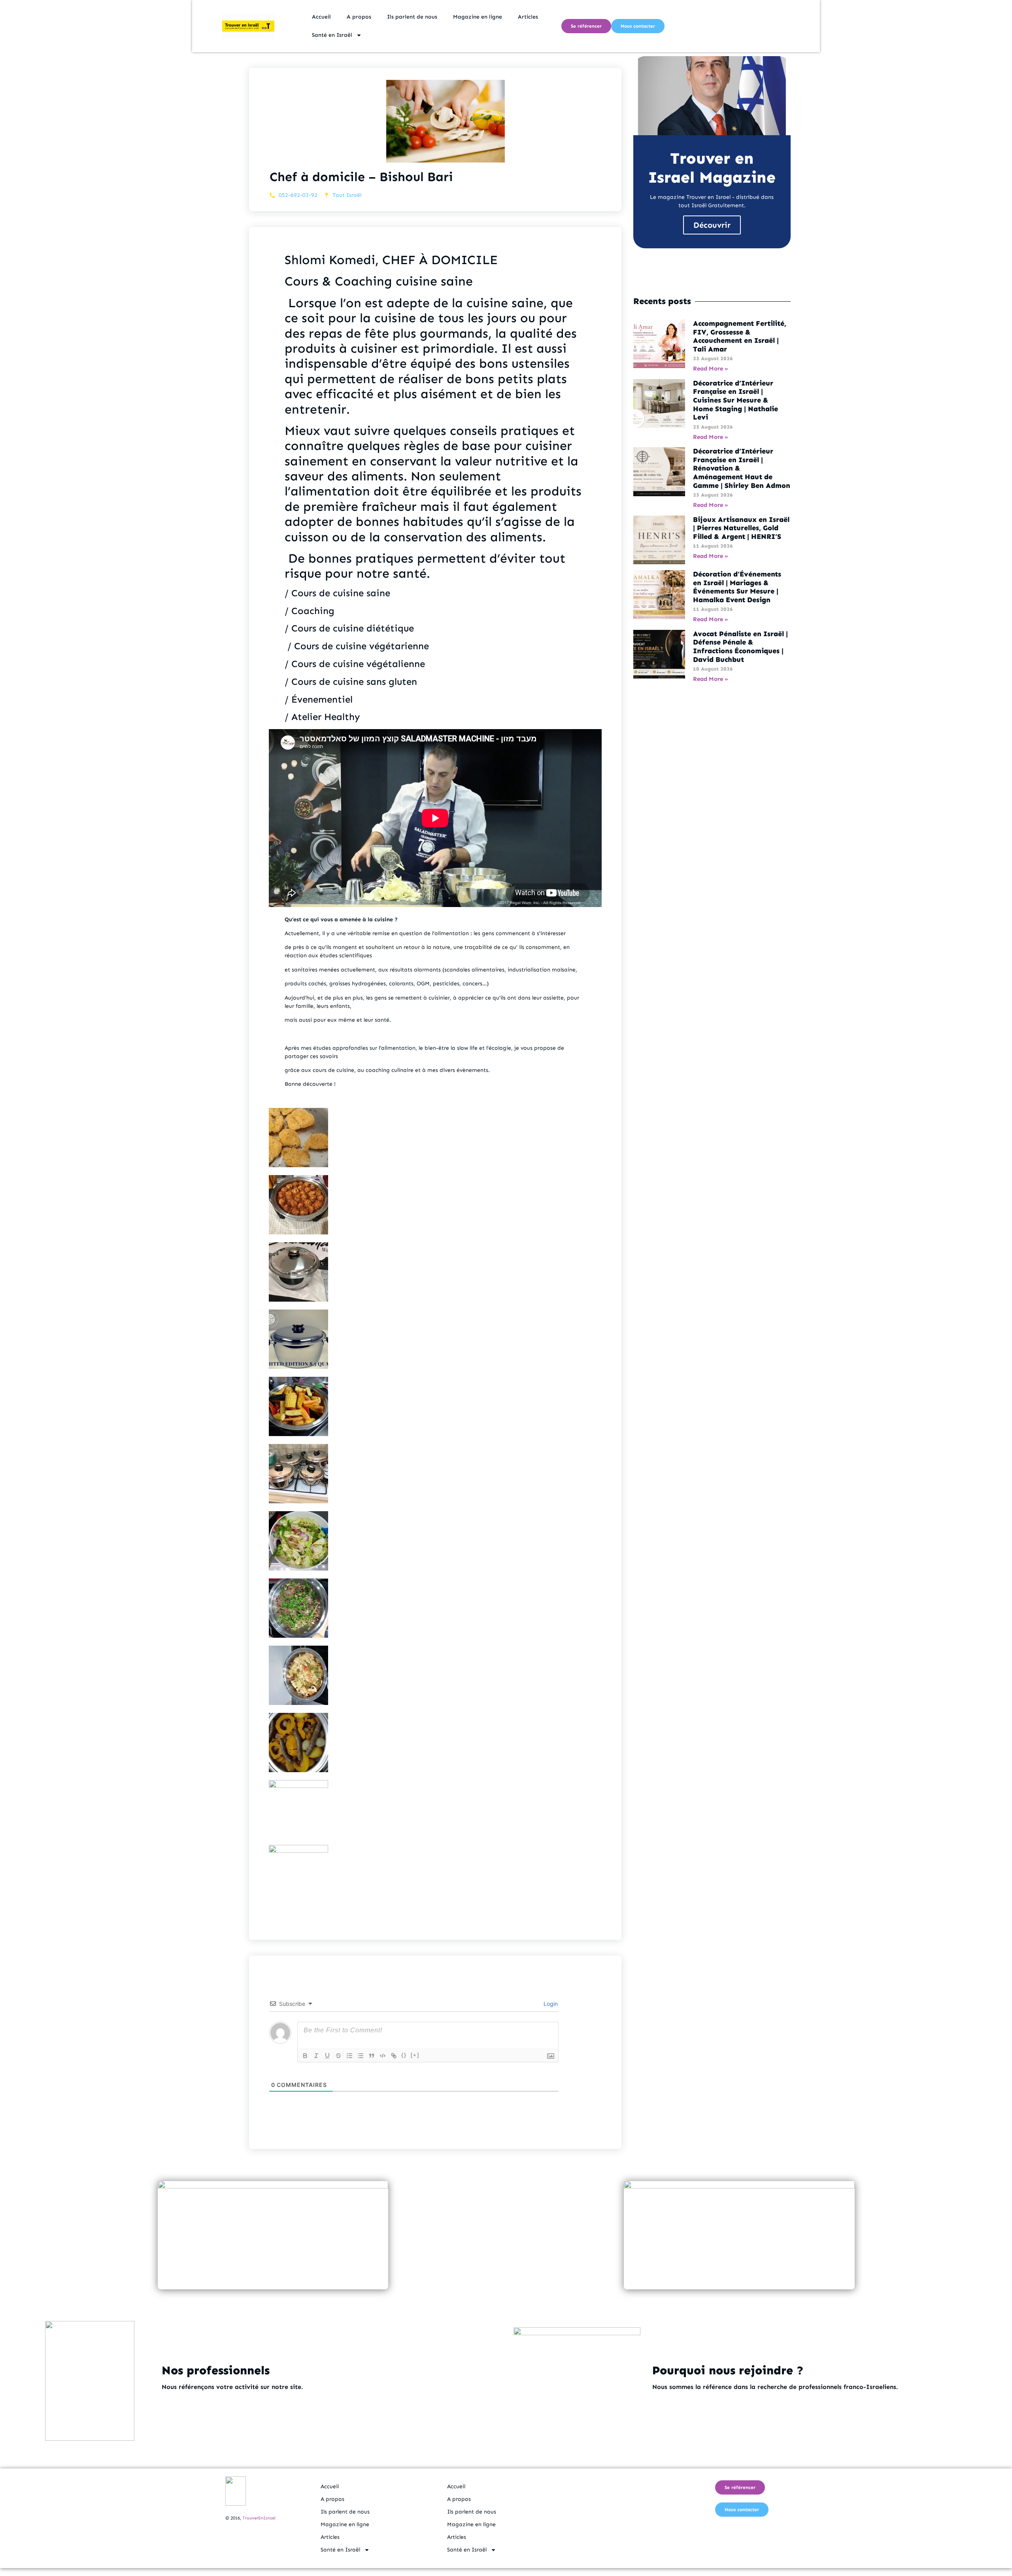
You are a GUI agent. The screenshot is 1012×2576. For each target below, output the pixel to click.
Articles (528, 17)
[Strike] (338, 2056)
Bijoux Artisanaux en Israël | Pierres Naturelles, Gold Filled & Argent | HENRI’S (741, 528)
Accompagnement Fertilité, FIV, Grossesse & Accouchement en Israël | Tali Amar (740, 336)
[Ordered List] (349, 2056)
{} (404, 2055)
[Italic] (316, 2056)
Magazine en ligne (478, 17)
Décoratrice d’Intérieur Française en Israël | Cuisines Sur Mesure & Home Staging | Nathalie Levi (735, 400)
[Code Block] (383, 2056)
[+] (415, 2055)
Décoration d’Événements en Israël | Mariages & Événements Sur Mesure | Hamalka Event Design (737, 587)
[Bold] (305, 2056)
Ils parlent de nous (412, 17)
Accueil (321, 17)
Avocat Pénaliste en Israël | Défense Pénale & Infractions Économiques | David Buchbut (740, 647)
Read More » (711, 369)
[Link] (394, 2056)
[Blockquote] (372, 2056)
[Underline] (327, 2056)
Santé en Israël (332, 35)
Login (550, 2004)
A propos (359, 17)
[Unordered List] (361, 2056)
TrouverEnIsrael (259, 2518)
